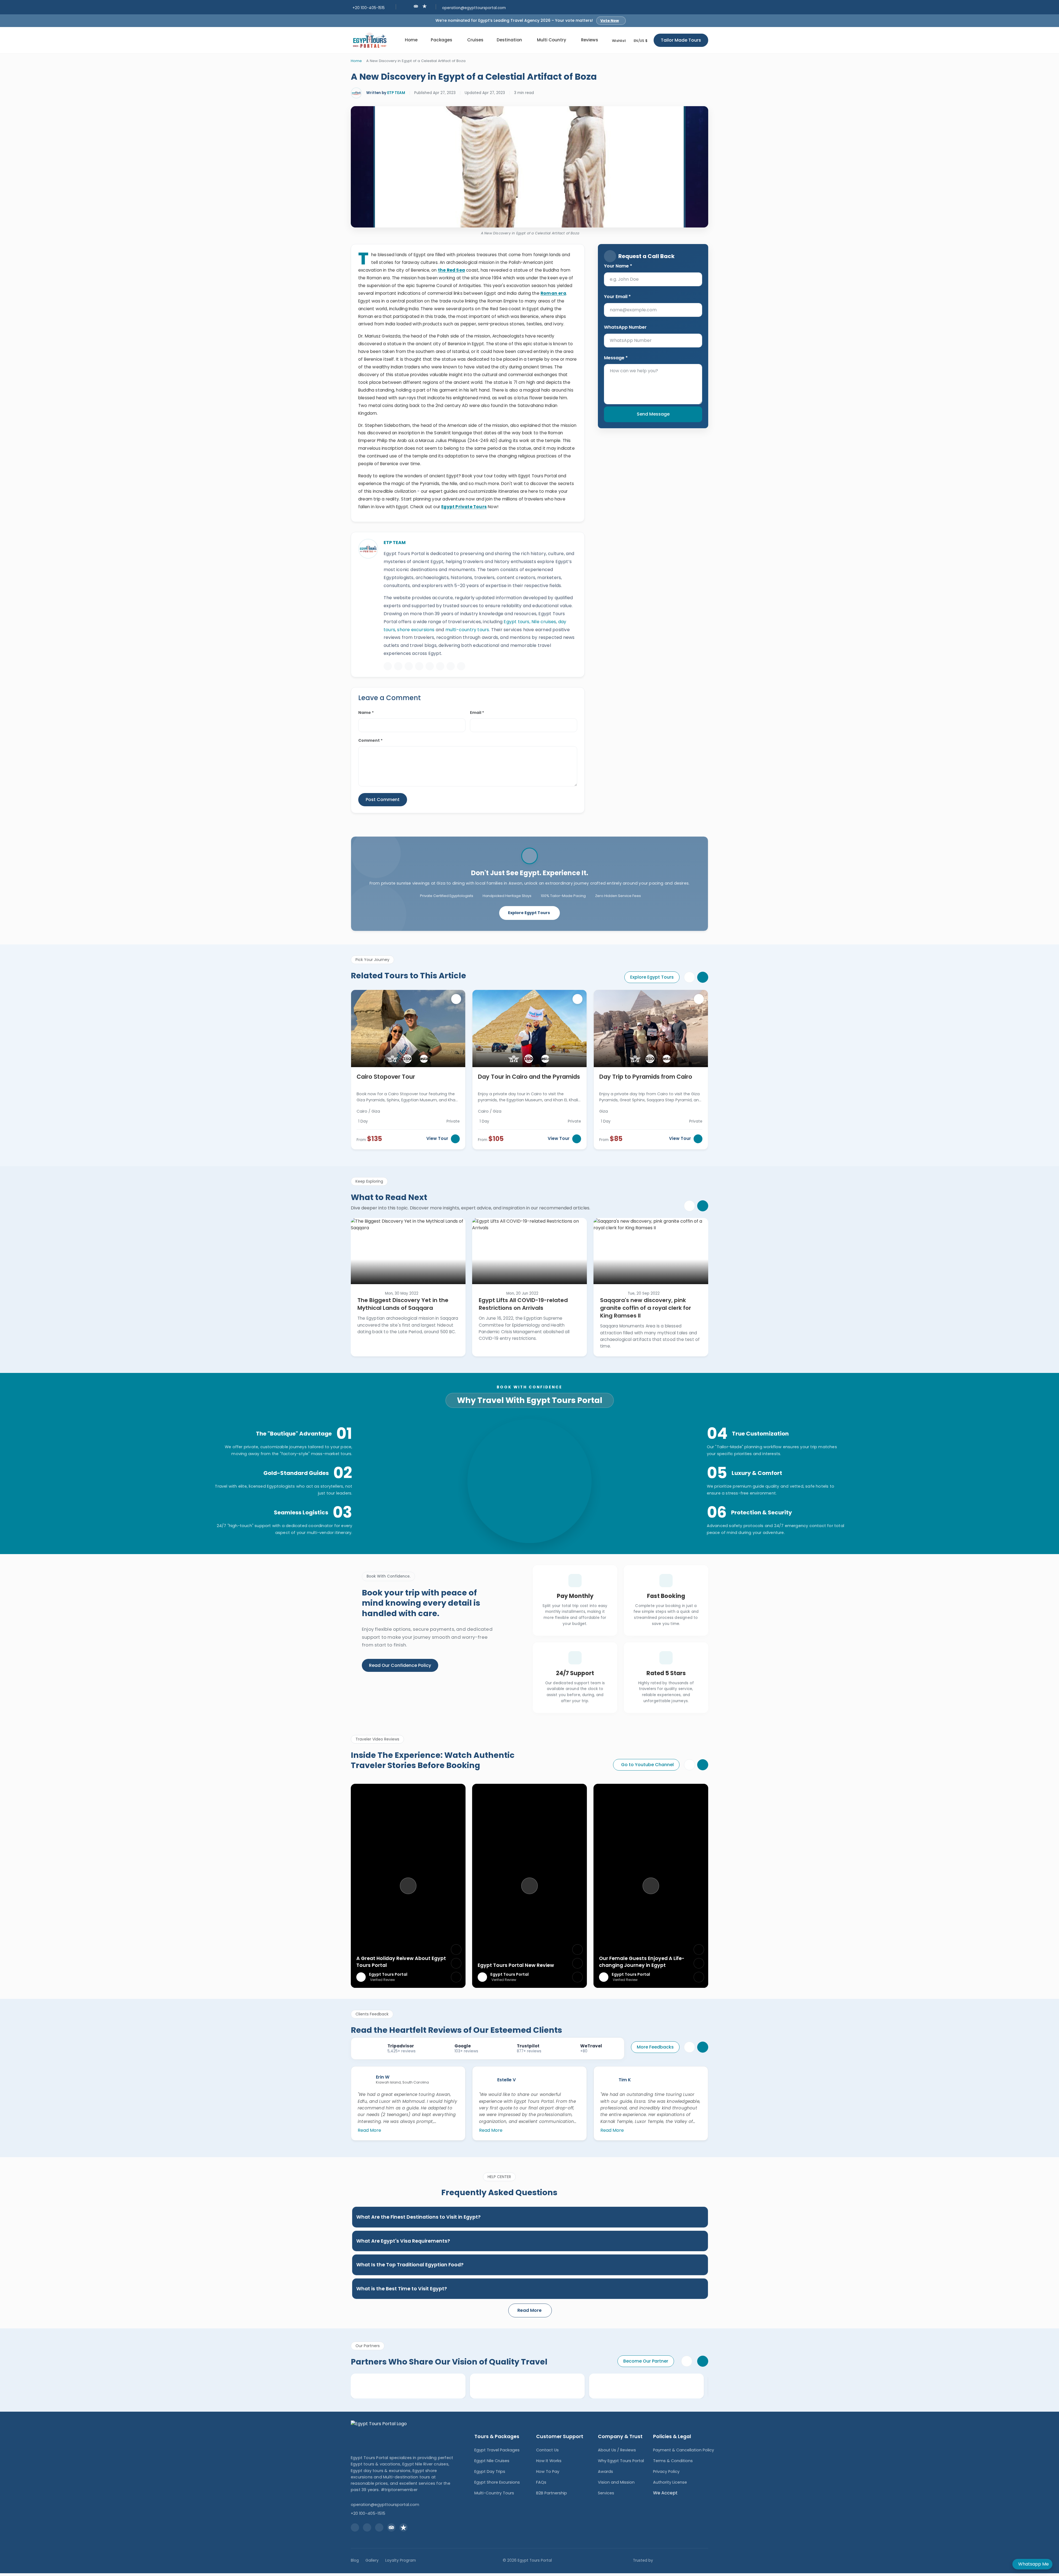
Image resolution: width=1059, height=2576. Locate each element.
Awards (605, 2471)
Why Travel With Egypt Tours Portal (530, 1400)
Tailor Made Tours (681, 40)
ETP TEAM (396, 93)
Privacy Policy (666, 2471)
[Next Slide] (703, 977)
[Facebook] (398, 666)
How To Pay (548, 2471)
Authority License (670, 2482)
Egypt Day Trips (490, 2471)
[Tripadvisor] (461, 666)
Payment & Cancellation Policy (684, 2450)
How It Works (549, 2461)
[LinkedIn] (440, 666)
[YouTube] (430, 666)
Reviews (590, 40)
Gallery (372, 2560)
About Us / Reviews (617, 2450)
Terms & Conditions (673, 2461)
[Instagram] (409, 666)
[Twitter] (419, 666)
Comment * (370, 740)
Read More (369, 2130)
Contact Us (547, 2450)
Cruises (475, 40)
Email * (477, 713)
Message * (616, 358)
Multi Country (552, 40)
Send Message (653, 414)
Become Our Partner (646, 2361)
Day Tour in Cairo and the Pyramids (529, 1077)
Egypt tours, (517, 622)
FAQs (541, 2482)
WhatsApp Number (625, 327)
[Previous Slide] (689, 977)
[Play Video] (408, 1886)
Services (606, 2493)
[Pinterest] (451, 666)
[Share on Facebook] (456, 1950)
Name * (366, 713)
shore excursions (416, 630)
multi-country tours (467, 630)
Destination (509, 40)
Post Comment (383, 800)
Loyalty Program (401, 2560)
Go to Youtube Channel (647, 1765)
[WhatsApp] (388, 666)
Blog (355, 2560)
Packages (442, 40)
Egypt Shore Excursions (497, 2482)
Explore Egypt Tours (529, 913)
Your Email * (617, 297)
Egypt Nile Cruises (492, 2461)
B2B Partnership (552, 2493)
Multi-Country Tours (494, 2493)
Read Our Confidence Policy (400, 1665)
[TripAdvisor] (416, 6)
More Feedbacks (655, 2047)
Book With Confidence (529, 1387)
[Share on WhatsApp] (456, 1977)
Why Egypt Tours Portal (621, 2461)
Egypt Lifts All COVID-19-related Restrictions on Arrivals (523, 1304)
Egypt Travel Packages (497, 2450)
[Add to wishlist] (456, 999)
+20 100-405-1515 (369, 8)
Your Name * (618, 266)
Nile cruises (544, 622)
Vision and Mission (616, 2482)
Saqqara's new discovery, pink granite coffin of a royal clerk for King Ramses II (646, 1308)
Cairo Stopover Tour (386, 1077)
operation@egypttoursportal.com (474, 8)
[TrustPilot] (425, 6)
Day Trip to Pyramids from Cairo (646, 1077)
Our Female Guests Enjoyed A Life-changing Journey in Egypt (642, 1962)
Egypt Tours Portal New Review (516, 1965)
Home (411, 40)
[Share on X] (456, 1963)
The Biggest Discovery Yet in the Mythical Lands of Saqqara (403, 1304)
